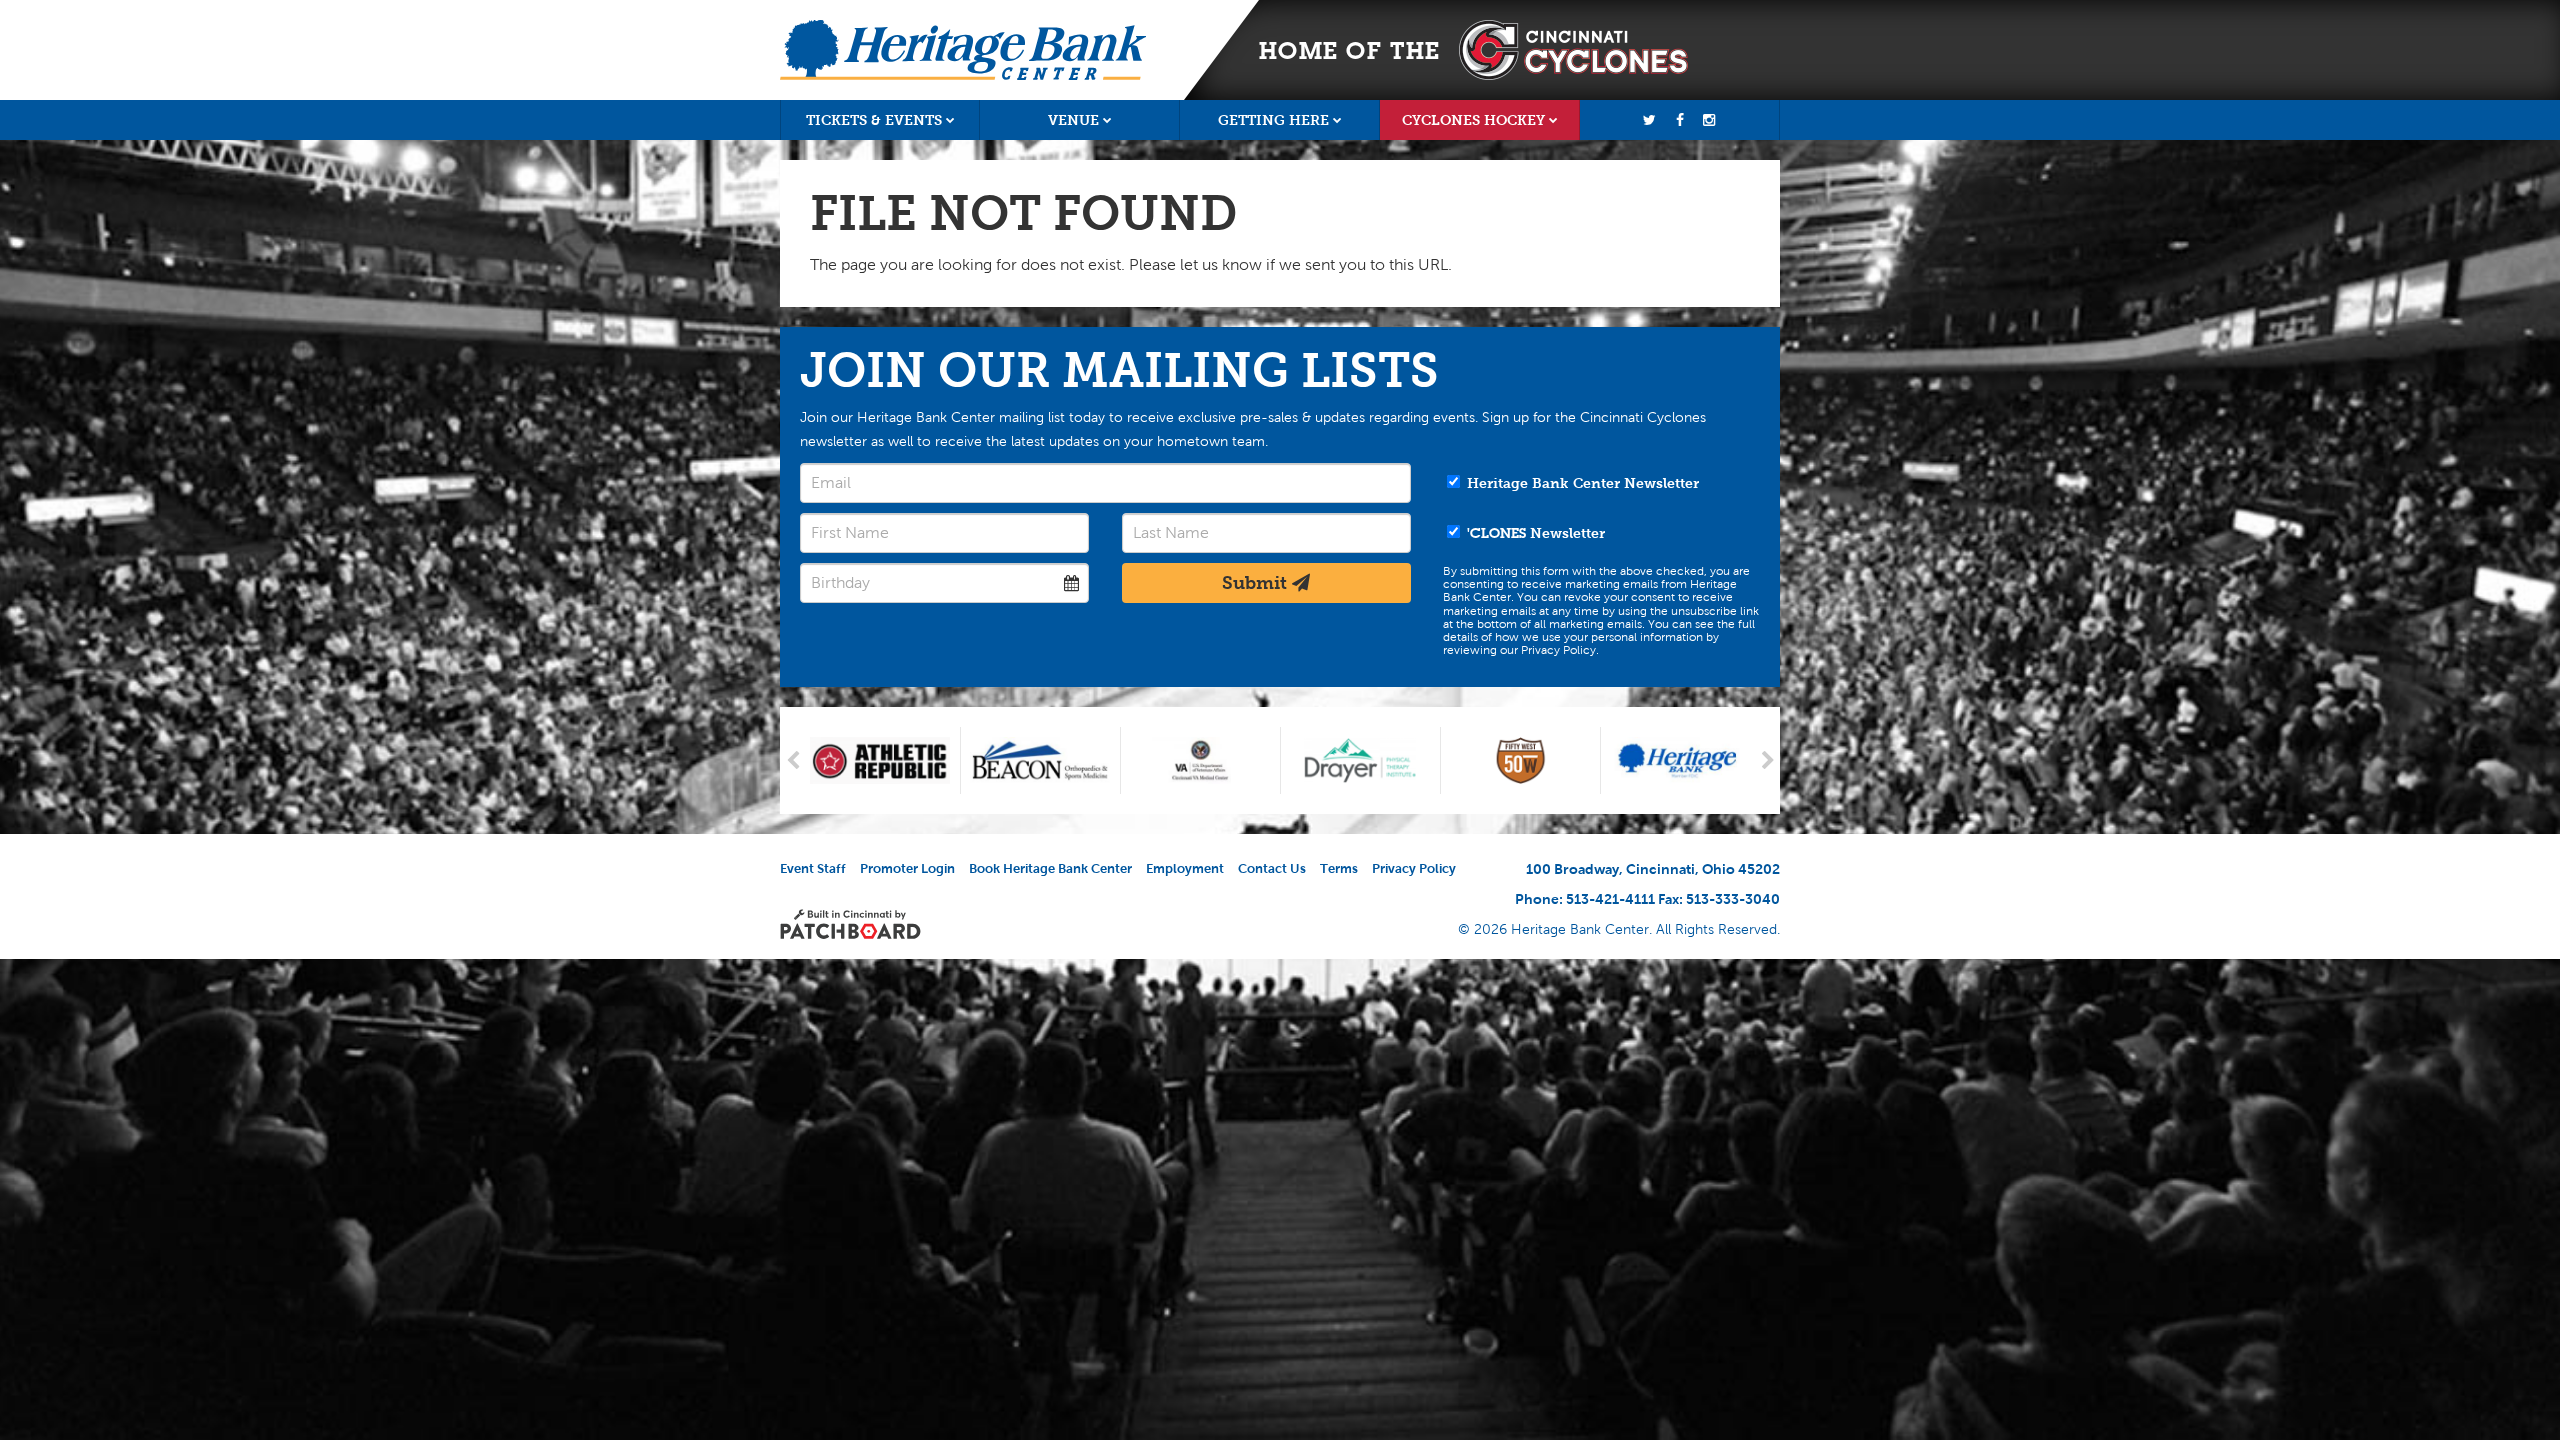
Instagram (1709, 120)
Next (1767, 760)
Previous (792, 760)
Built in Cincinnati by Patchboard (850, 924)
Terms (1339, 868)
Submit (1257, 583)
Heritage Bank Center (963, 50)
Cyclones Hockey (1473, 120)
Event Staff (813, 868)
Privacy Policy (1414, 868)
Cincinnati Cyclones (1573, 50)
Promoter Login (907, 868)
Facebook (1680, 120)
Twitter (1650, 120)
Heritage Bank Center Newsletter (1581, 483)
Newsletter (1536, 533)
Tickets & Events (874, 120)
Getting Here (1273, 120)
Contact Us (1272, 868)
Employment (1185, 868)
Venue (1073, 120)
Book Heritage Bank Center (1050, 868)
